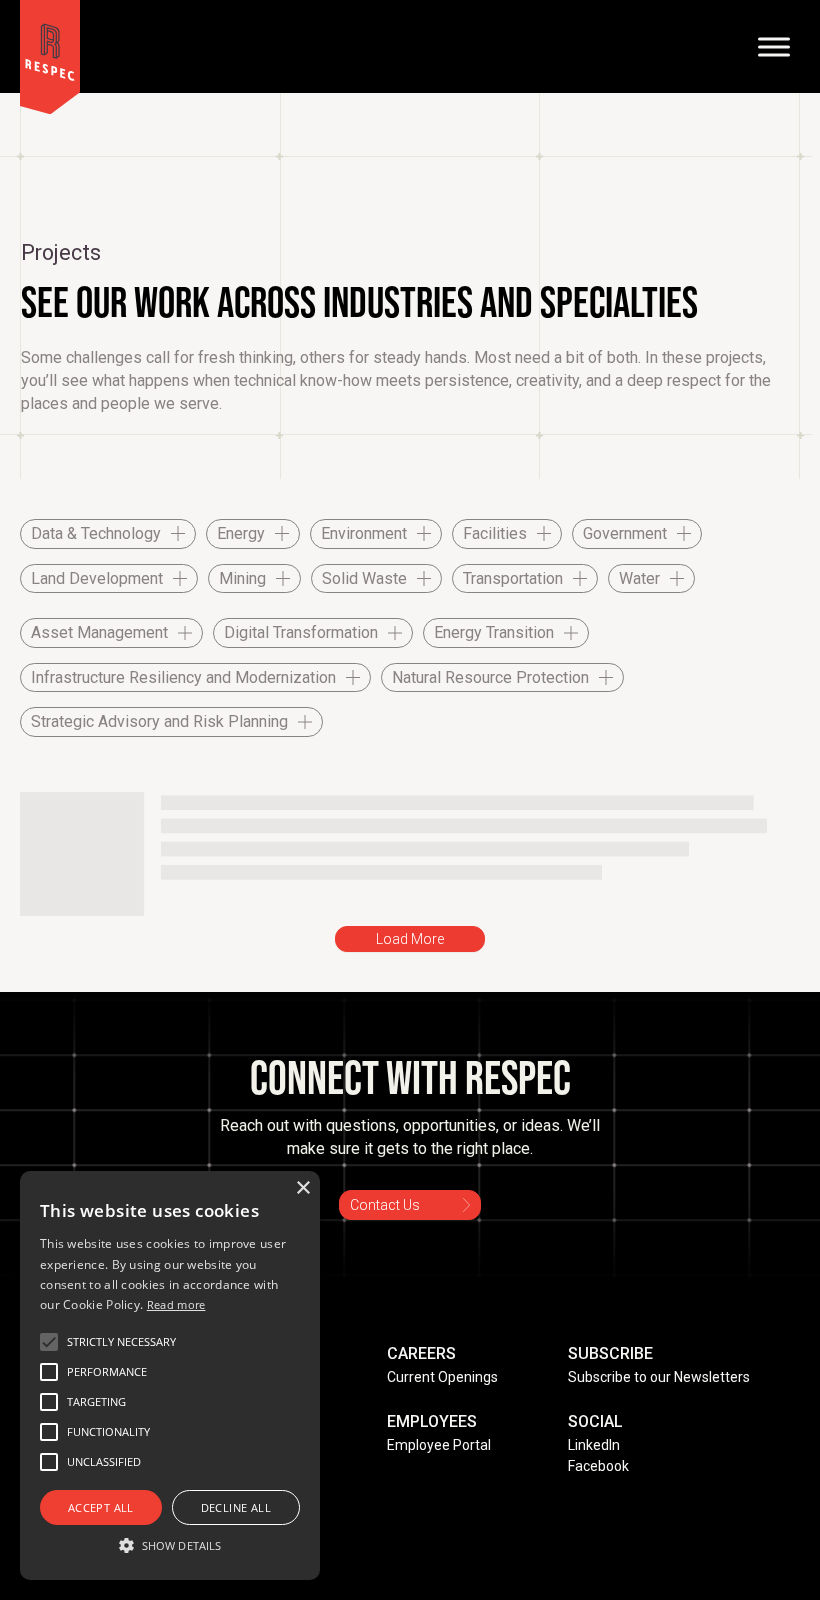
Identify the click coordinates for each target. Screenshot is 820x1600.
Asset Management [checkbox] (99, 632)
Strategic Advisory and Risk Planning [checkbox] (159, 721)
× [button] (302, 1188)
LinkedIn (594, 1445)
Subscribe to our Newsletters (659, 1377)
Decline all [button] (236, 1507)
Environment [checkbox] (364, 533)
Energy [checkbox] (241, 533)
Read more (176, 1304)
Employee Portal (439, 1445)
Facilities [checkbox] (495, 533)
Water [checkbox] (639, 578)
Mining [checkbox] (242, 578)
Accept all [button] (101, 1507)
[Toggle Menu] (774, 46)
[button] (121, 1342)
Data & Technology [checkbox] (96, 533)
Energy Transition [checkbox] (494, 632)
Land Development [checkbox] (97, 578)
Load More (410, 939)
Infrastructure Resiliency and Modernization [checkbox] (183, 677)
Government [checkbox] (625, 533)
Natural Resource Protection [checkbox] (490, 677)
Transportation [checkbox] (513, 578)
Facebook (598, 1466)
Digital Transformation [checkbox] (301, 632)
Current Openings (442, 1377)
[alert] (170, 1375)
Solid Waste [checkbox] (364, 578)
